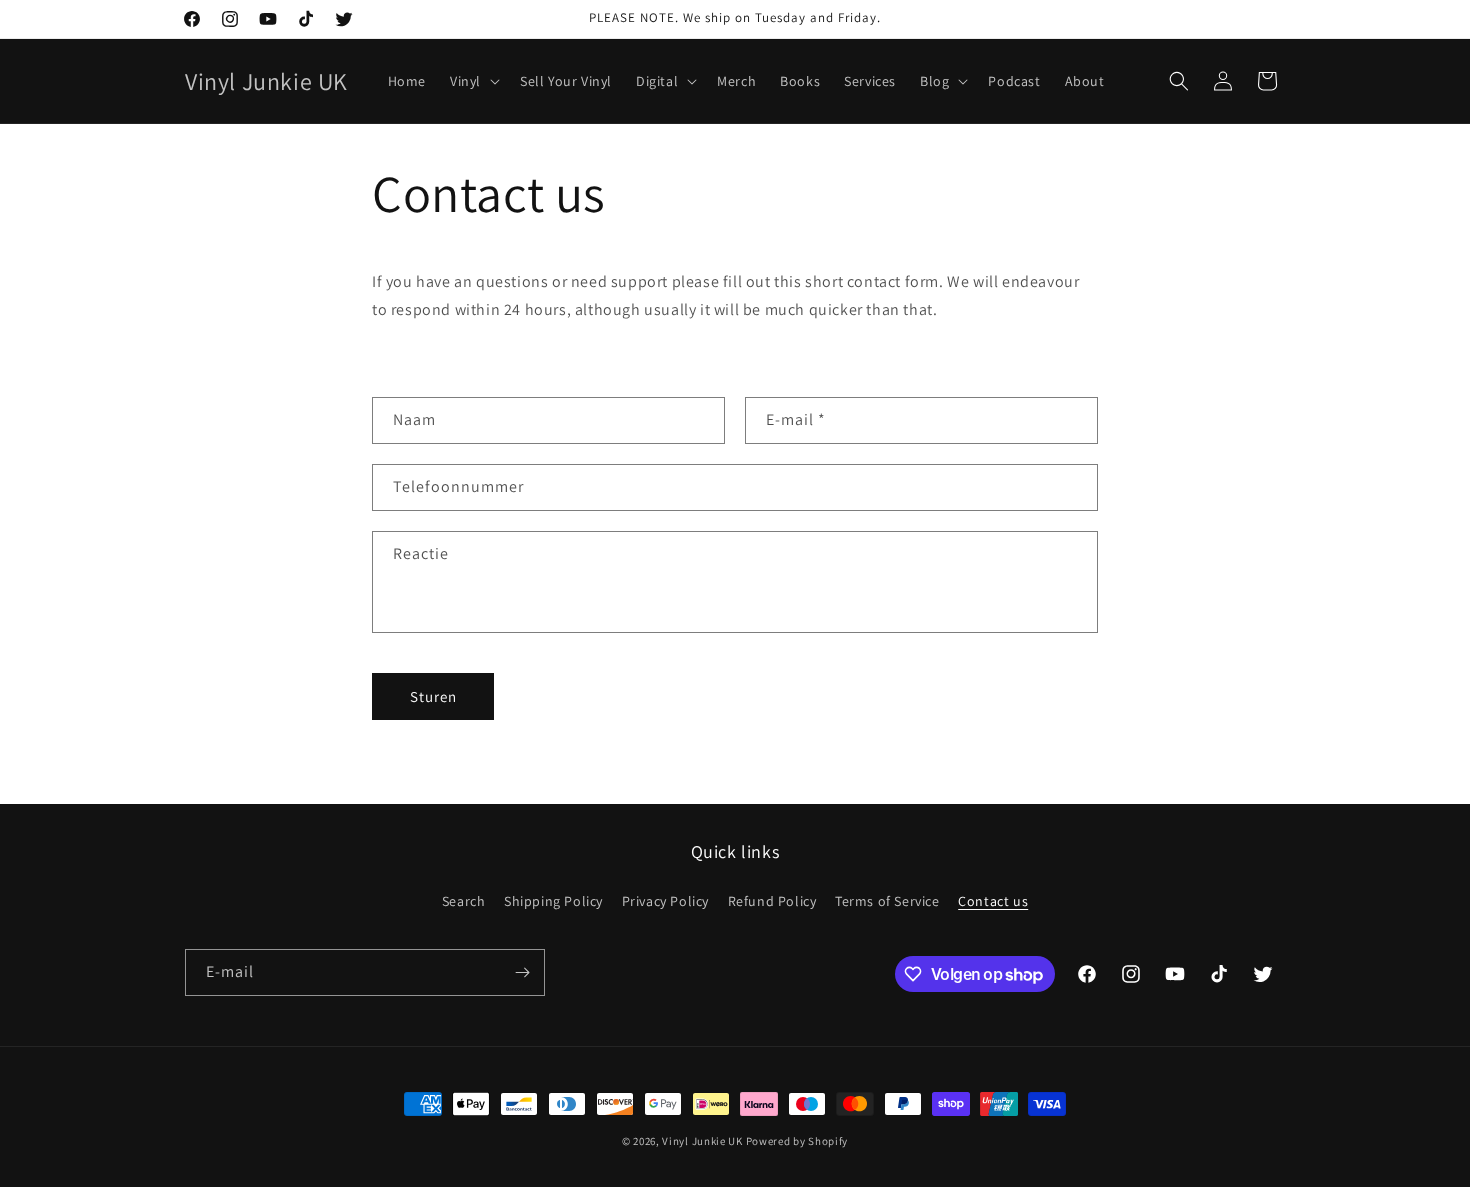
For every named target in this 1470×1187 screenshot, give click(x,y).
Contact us (993, 901)
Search (464, 901)
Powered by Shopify (797, 1141)
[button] (473, 81)
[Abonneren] (522, 972)
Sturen (433, 696)
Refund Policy (772, 901)
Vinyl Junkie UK (702, 1141)
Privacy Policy (665, 901)
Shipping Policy (553, 901)
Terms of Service (887, 901)
